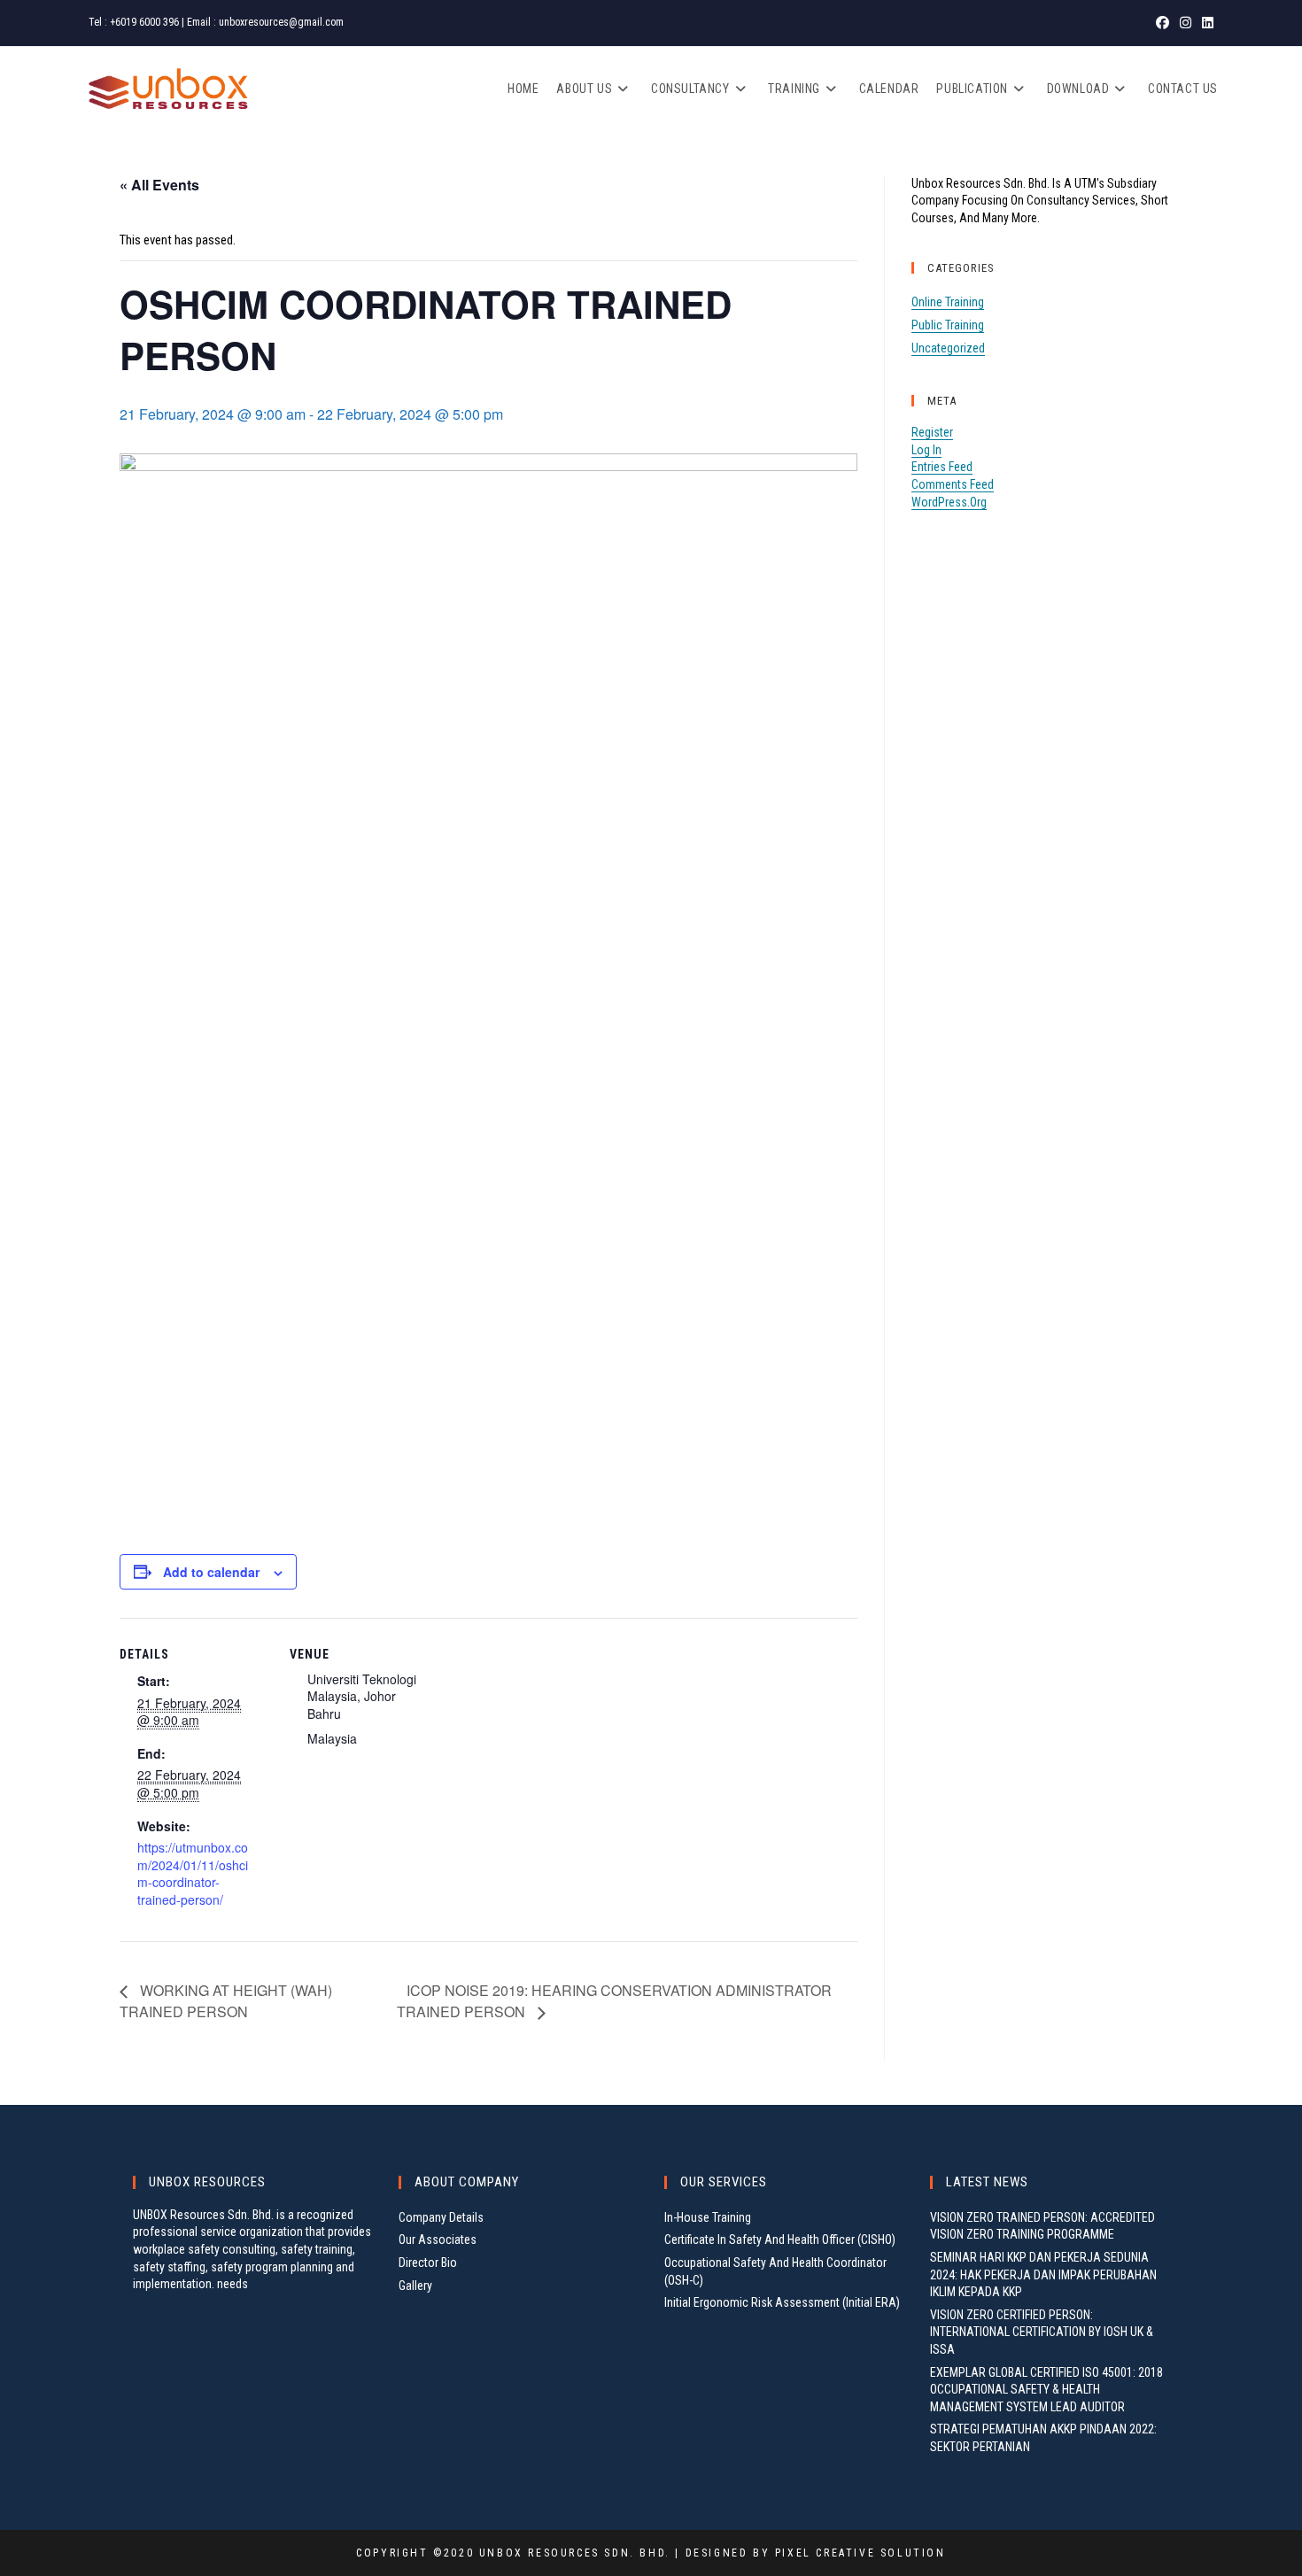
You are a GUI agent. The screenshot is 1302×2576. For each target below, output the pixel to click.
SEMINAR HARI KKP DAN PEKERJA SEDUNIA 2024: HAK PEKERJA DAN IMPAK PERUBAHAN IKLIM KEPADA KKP (1043, 2274)
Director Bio (428, 2263)
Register (932, 432)
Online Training (948, 302)
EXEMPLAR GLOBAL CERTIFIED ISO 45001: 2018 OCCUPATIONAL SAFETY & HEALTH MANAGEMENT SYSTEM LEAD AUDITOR (1046, 2390)
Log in (926, 450)
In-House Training (708, 2217)
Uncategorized (948, 348)
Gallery (415, 2286)
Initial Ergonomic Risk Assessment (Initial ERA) (782, 2302)
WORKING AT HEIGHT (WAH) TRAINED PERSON (226, 2001)
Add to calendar (211, 1572)
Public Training (948, 325)
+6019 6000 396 (144, 22)
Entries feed (942, 467)
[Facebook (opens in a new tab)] (1162, 23)
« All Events (159, 185)
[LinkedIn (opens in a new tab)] (1205, 23)
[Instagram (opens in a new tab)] (1186, 23)
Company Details (441, 2217)
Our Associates (438, 2239)
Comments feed (953, 484)
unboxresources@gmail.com (281, 22)
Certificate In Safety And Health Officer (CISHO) (780, 2239)
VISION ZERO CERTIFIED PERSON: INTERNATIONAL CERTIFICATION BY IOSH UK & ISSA (1042, 2332)
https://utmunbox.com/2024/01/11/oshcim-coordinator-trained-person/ (193, 1873)
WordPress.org (949, 502)
